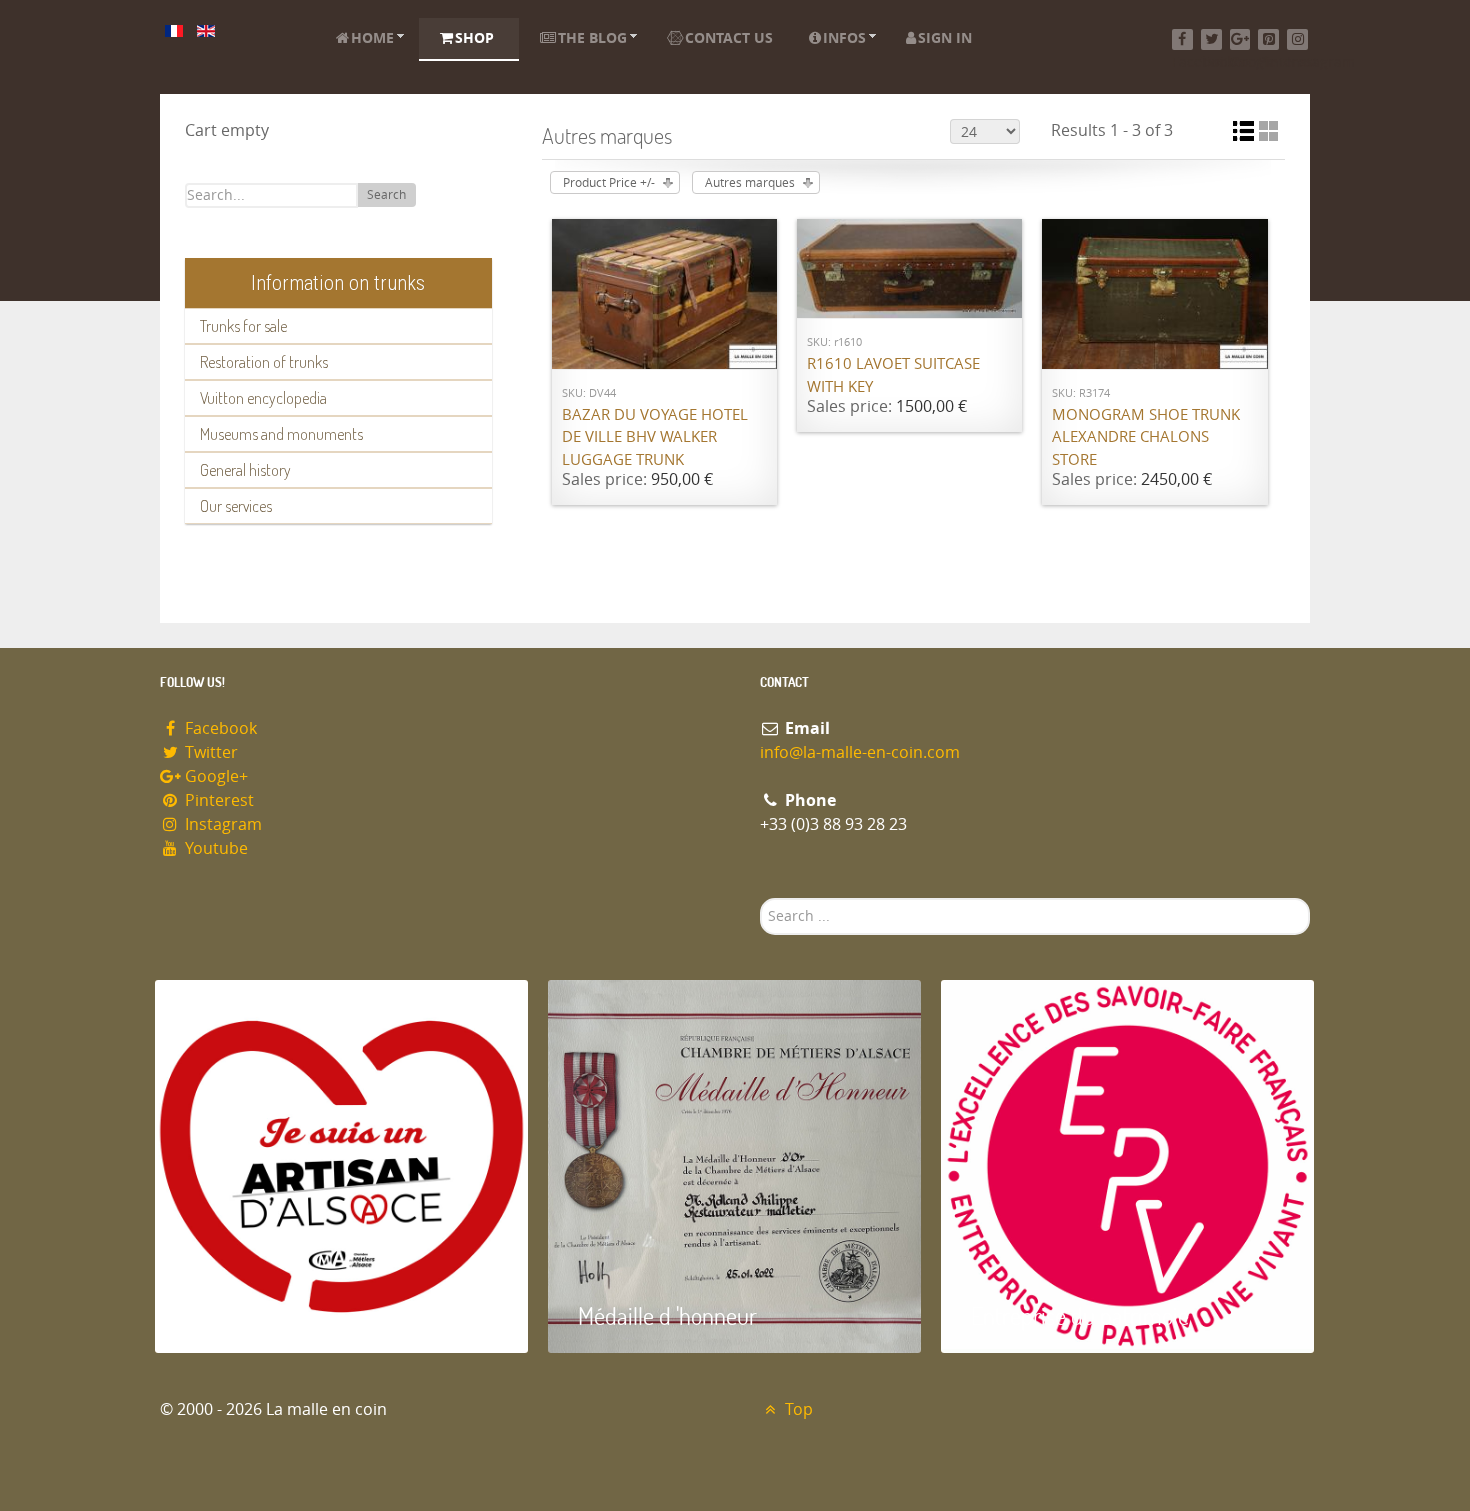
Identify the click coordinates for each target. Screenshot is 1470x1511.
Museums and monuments (281, 434)
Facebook (219, 728)
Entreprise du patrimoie (1080, 1315)
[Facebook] (1182, 39)
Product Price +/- (609, 183)
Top (797, 1409)
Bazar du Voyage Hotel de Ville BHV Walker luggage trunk (655, 437)
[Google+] (1240, 39)
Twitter (209, 752)
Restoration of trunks (264, 362)
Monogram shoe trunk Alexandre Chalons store (1146, 437)
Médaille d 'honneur (667, 1315)
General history (245, 470)
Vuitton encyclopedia (263, 398)
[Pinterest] (1268, 39)
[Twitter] (1211, 39)
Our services (236, 506)
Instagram (221, 824)
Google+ (214, 776)
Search (386, 195)
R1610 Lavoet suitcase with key (893, 375)
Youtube (214, 848)
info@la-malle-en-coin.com (860, 752)
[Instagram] (1297, 39)
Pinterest (217, 800)
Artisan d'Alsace (256, 1315)
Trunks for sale (243, 326)
